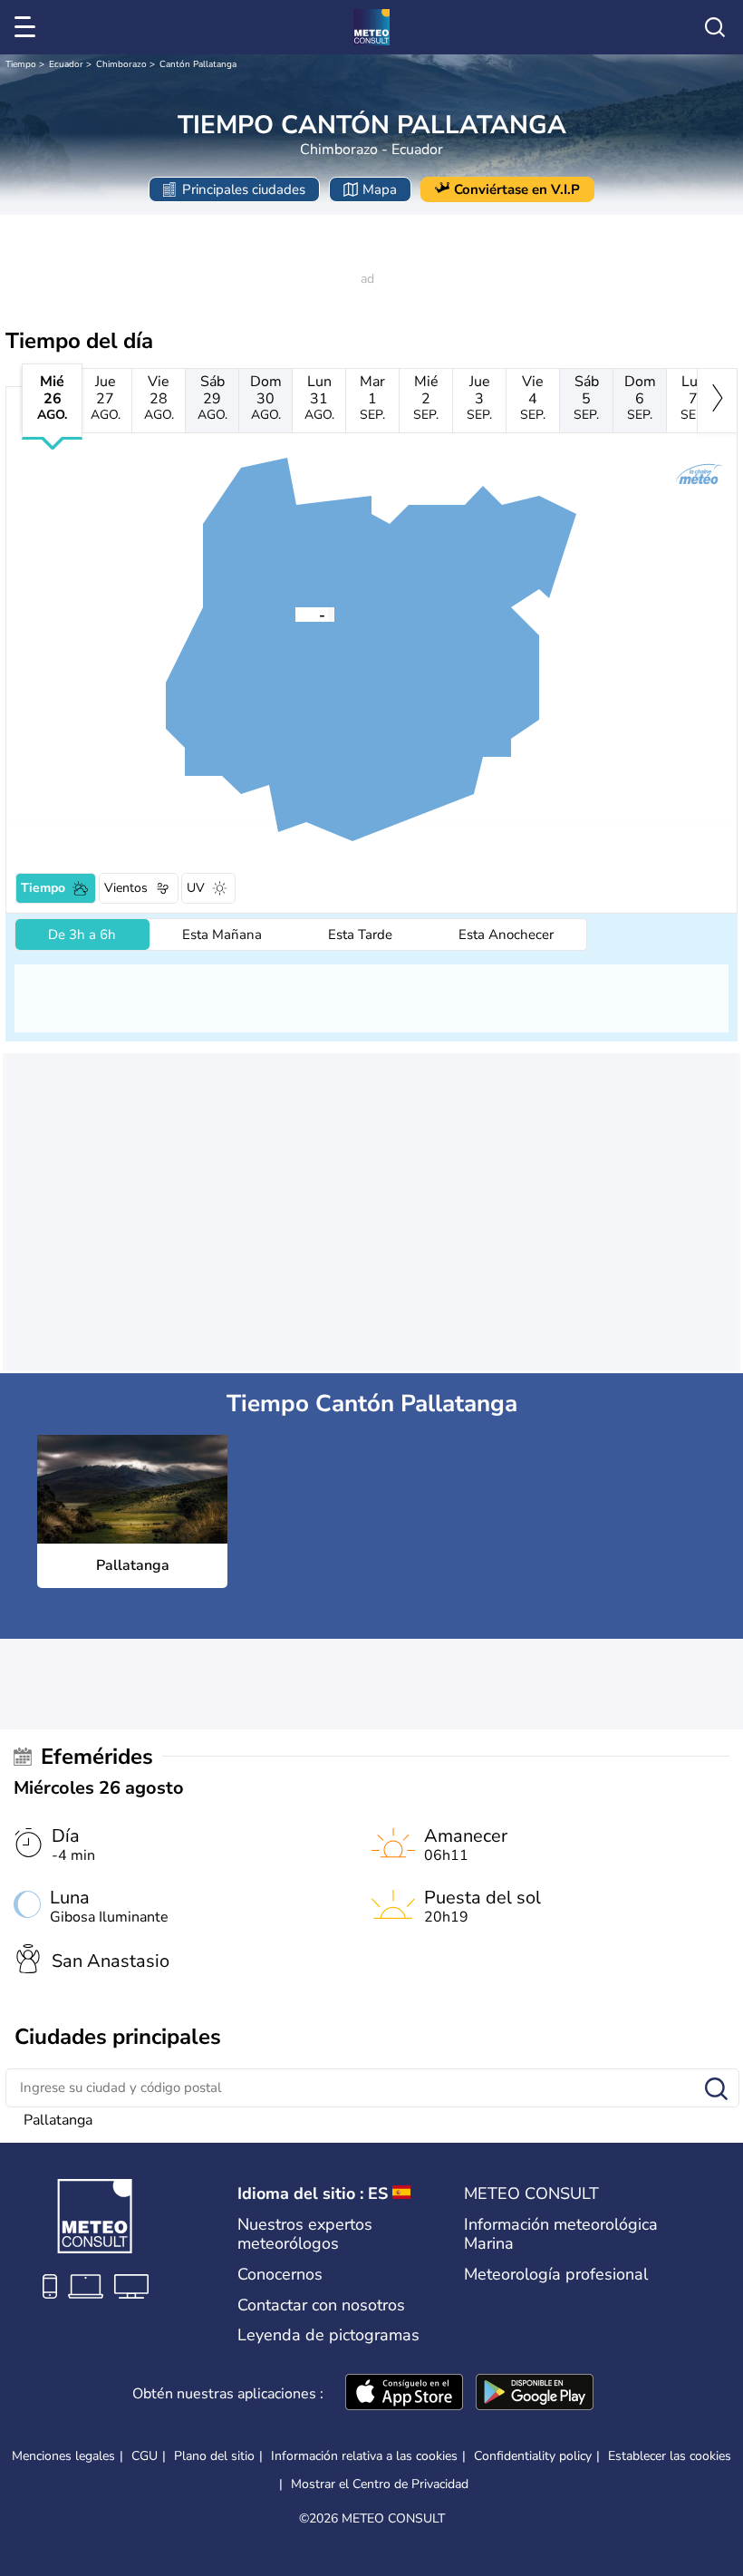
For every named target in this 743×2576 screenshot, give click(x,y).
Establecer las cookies (670, 2456)
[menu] (28, 27)
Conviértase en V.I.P (517, 189)
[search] (715, 27)
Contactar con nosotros (321, 2305)
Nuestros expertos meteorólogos (305, 2234)
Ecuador (66, 64)
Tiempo (21, 64)
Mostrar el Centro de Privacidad (380, 2484)
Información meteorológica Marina (561, 2234)
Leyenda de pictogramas (328, 2335)
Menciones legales (63, 2456)
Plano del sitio (214, 2456)
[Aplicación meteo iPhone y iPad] (404, 2394)
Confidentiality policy (533, 2456)
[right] (717, 401)
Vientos (126, 888)
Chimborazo (121, 64)
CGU (145, 2456)
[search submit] (716, 2090)
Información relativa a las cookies (364, 2456)
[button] (295, 614)
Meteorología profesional (556, 2274)
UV (196, 888)
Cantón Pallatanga (198, 64)
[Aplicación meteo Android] (535, 2394)
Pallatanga (58, 2120)
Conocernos (280, 2274)
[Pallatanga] (295, 614)
